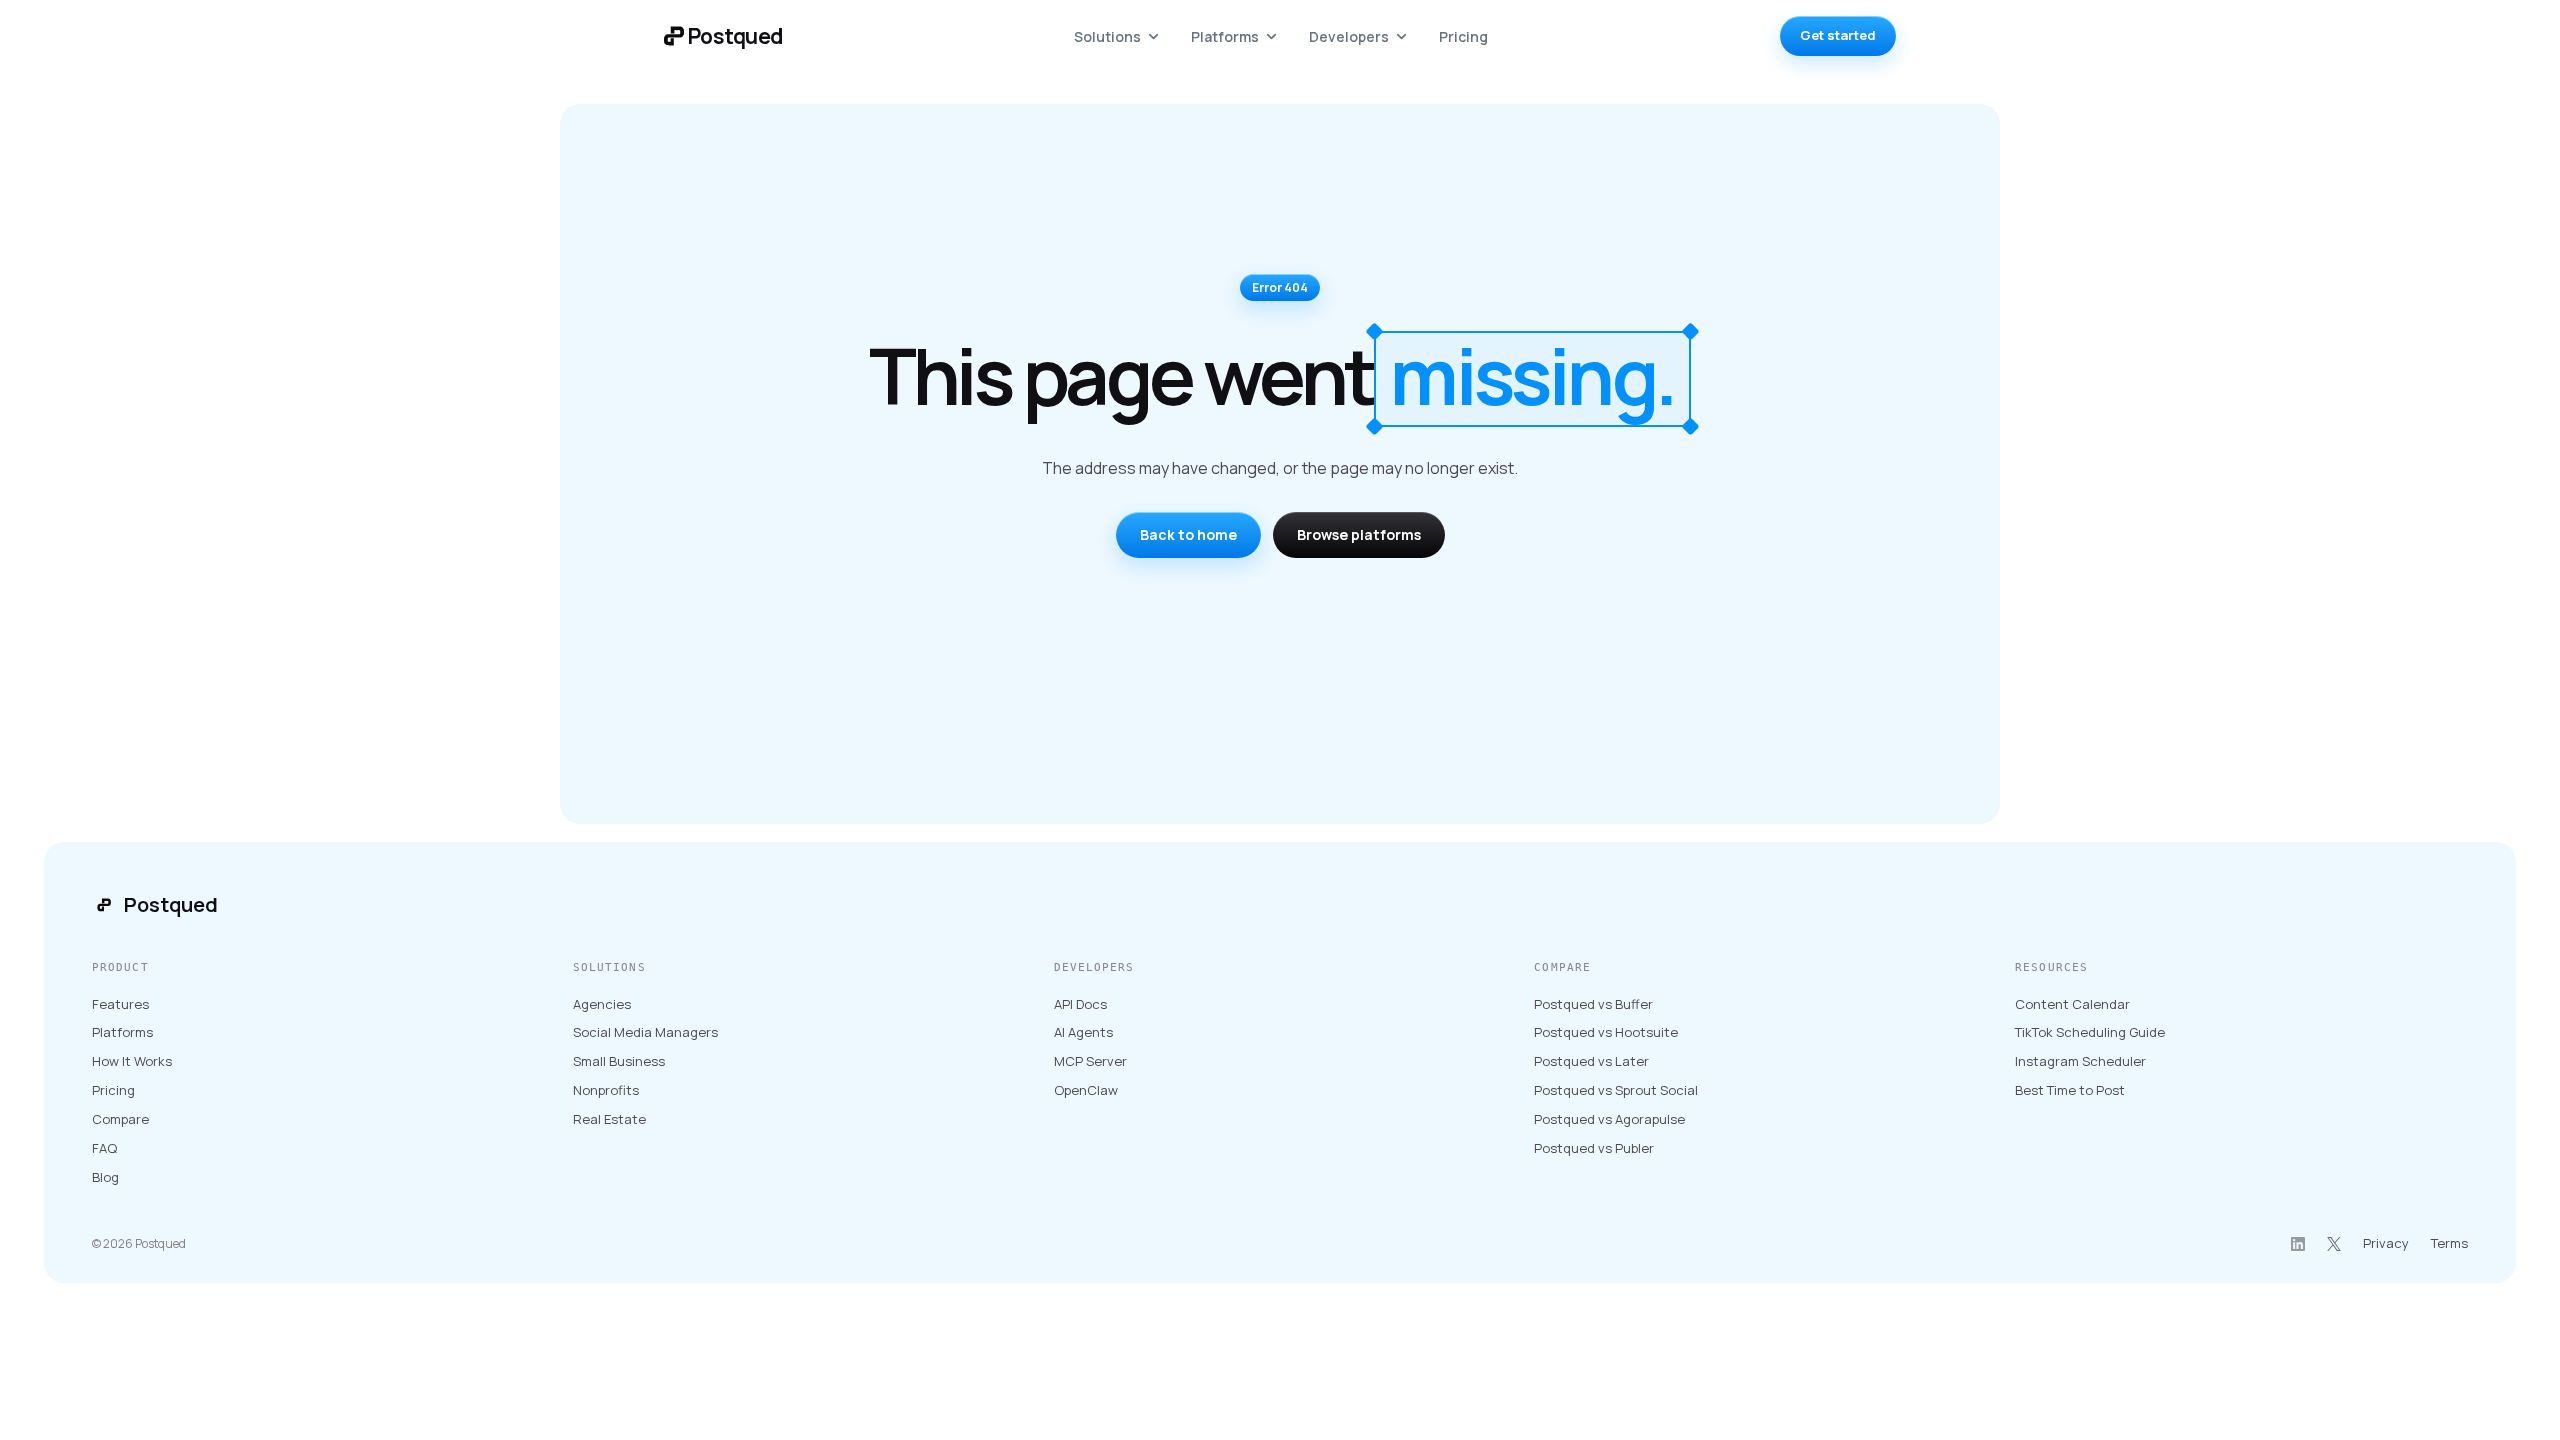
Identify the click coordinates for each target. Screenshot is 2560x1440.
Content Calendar (2072, 1004)
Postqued (171, 904)
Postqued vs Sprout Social (1616, 1090)
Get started (1838, 35)
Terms (2449, 1243)
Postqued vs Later (1591, 1061)
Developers (1349, 36)
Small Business (619, 1061)
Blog (105, 1177)
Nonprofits (606, 1090)
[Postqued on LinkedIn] (2298, 1244)
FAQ (104, 1148)
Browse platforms (1359, 534)
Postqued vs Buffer (1593, 1004)
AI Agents (1083, 1032)
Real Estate (609, 1119)
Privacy (2386, 1243)
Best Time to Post (2070, 1090)
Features (120, 1004)
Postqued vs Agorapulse (1609, 1119)
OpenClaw (1086, 1090)
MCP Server (1090, 1061)
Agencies (602, 1004)
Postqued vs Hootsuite (1606, 1032)
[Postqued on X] (2334, 1244)
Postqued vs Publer (1594, 1148)
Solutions (1107, 36)
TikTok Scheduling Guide (2090, 1032)
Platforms (1225, 36)
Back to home (1188, 534)
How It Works (132, 1061)
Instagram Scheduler (2080, 1061)
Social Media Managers (645, 1032)
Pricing (1463, 36)
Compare (120, 1119)
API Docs (1080, 1004)
